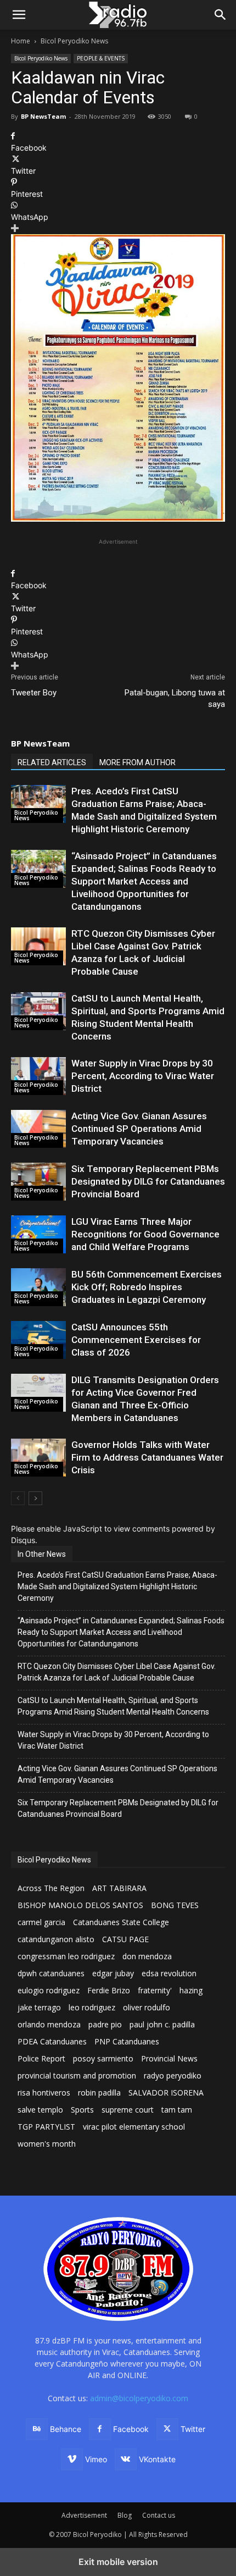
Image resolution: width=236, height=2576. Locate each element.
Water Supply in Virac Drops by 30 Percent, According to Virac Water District (143, 1076)
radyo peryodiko (173, 2075)
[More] (118, 228)
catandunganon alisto (56, 1939)
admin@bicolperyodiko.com (139, 2398)
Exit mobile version (118, 2562)
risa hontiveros (44, 2093)
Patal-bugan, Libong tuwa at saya (175, 698)
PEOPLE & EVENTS (101, 58)
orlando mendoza (49, 2024)
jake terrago (39, 2007)
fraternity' (155, 1990)
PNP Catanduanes (127, 2041)
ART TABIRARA (119, 1888)
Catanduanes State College (121, 1922)
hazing (191, 1990)
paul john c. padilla (162, 2024)
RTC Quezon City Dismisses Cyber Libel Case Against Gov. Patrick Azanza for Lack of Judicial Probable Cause (117, 1672)
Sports (82, 2110)
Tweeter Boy (34, 693)
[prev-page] (18, 1498)
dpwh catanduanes (51, 1973)
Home (21, 41)
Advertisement (84, 2515)
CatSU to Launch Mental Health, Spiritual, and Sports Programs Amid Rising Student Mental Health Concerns (113, 1706)
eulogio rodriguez (49, 1990)
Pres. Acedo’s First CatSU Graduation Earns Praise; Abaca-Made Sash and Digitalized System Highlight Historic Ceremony (117, 1586)
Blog (125, 2515)
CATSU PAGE (125, 1939)
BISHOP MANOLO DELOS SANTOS (80, 1905)
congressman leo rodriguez (66, 1956)
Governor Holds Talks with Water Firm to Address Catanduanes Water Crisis (147, 1457)
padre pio (105, 2024)
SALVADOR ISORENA (166, 2093)
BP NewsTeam (43, 116)
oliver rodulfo (147, 2007)
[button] (221, 15)
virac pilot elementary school (134, 2127)
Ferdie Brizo (109, 1990)
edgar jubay (113, 1973)
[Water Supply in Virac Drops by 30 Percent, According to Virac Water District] (38, 1076)
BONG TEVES (175, 1905)
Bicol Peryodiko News (74, 41)
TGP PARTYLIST (46, 2127)
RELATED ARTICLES (52, 762)
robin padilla (99, 2093)
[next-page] (35, 1498)
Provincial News (169, 2058)
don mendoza (147, 1956)
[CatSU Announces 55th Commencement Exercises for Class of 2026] (38, 1340)
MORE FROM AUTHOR (137, 762)
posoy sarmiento (103, 2058)
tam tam (177, 2110)
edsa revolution (169, 1973)
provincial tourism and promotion (77, 2075)
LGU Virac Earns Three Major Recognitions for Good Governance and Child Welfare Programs (145, 1234)
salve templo (40, 2110)
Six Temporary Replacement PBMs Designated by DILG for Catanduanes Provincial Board (148, 1181)
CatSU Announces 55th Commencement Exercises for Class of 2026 (136, 1340)
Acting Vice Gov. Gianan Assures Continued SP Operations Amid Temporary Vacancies (139, 1129)
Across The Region (51, 1888)
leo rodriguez (92, 2007)
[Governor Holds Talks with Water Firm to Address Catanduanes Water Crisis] (38, 1458)
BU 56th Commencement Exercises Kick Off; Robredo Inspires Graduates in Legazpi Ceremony (147, 1287)
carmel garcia (41, 1922)
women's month (47, 2144)
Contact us (159, 2515)
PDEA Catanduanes (52, 2041)
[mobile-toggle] (19, 15)
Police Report (41, 2058)
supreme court (128, 2110)
